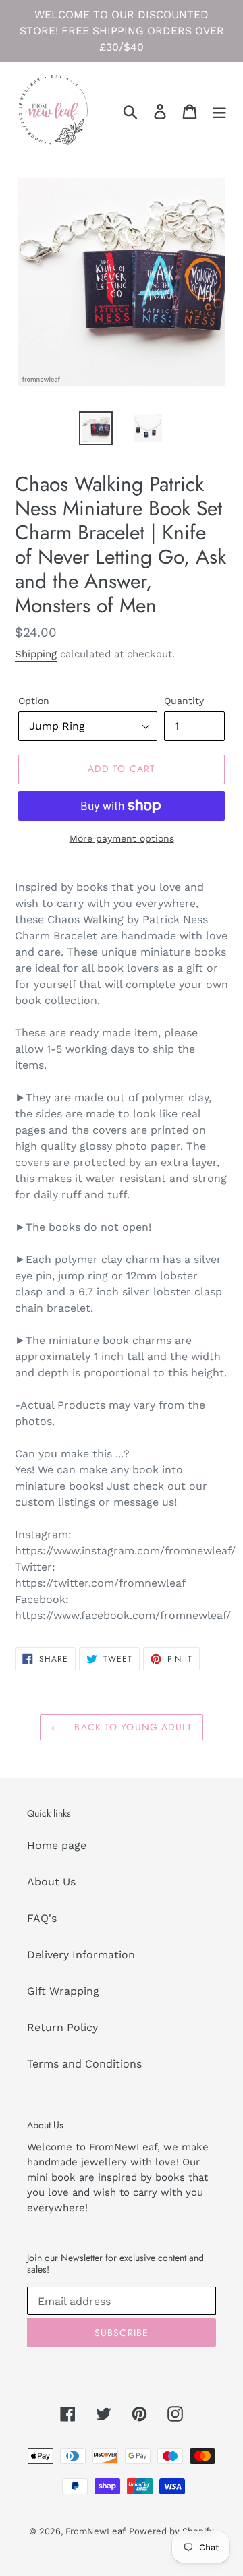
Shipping (36, 654)
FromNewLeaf (96, 2531)
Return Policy (62, 2027)
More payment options (122, 838)
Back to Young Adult (131, 1727)
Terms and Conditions (84, 2064)
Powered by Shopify (171, 2531)
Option (34, 701)
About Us (51, 1882)
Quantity (184, 701)
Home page (57, 1845)
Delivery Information (81, 1955)
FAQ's (42, 1918)
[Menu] (219, 111)
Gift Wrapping (63, 1991)
